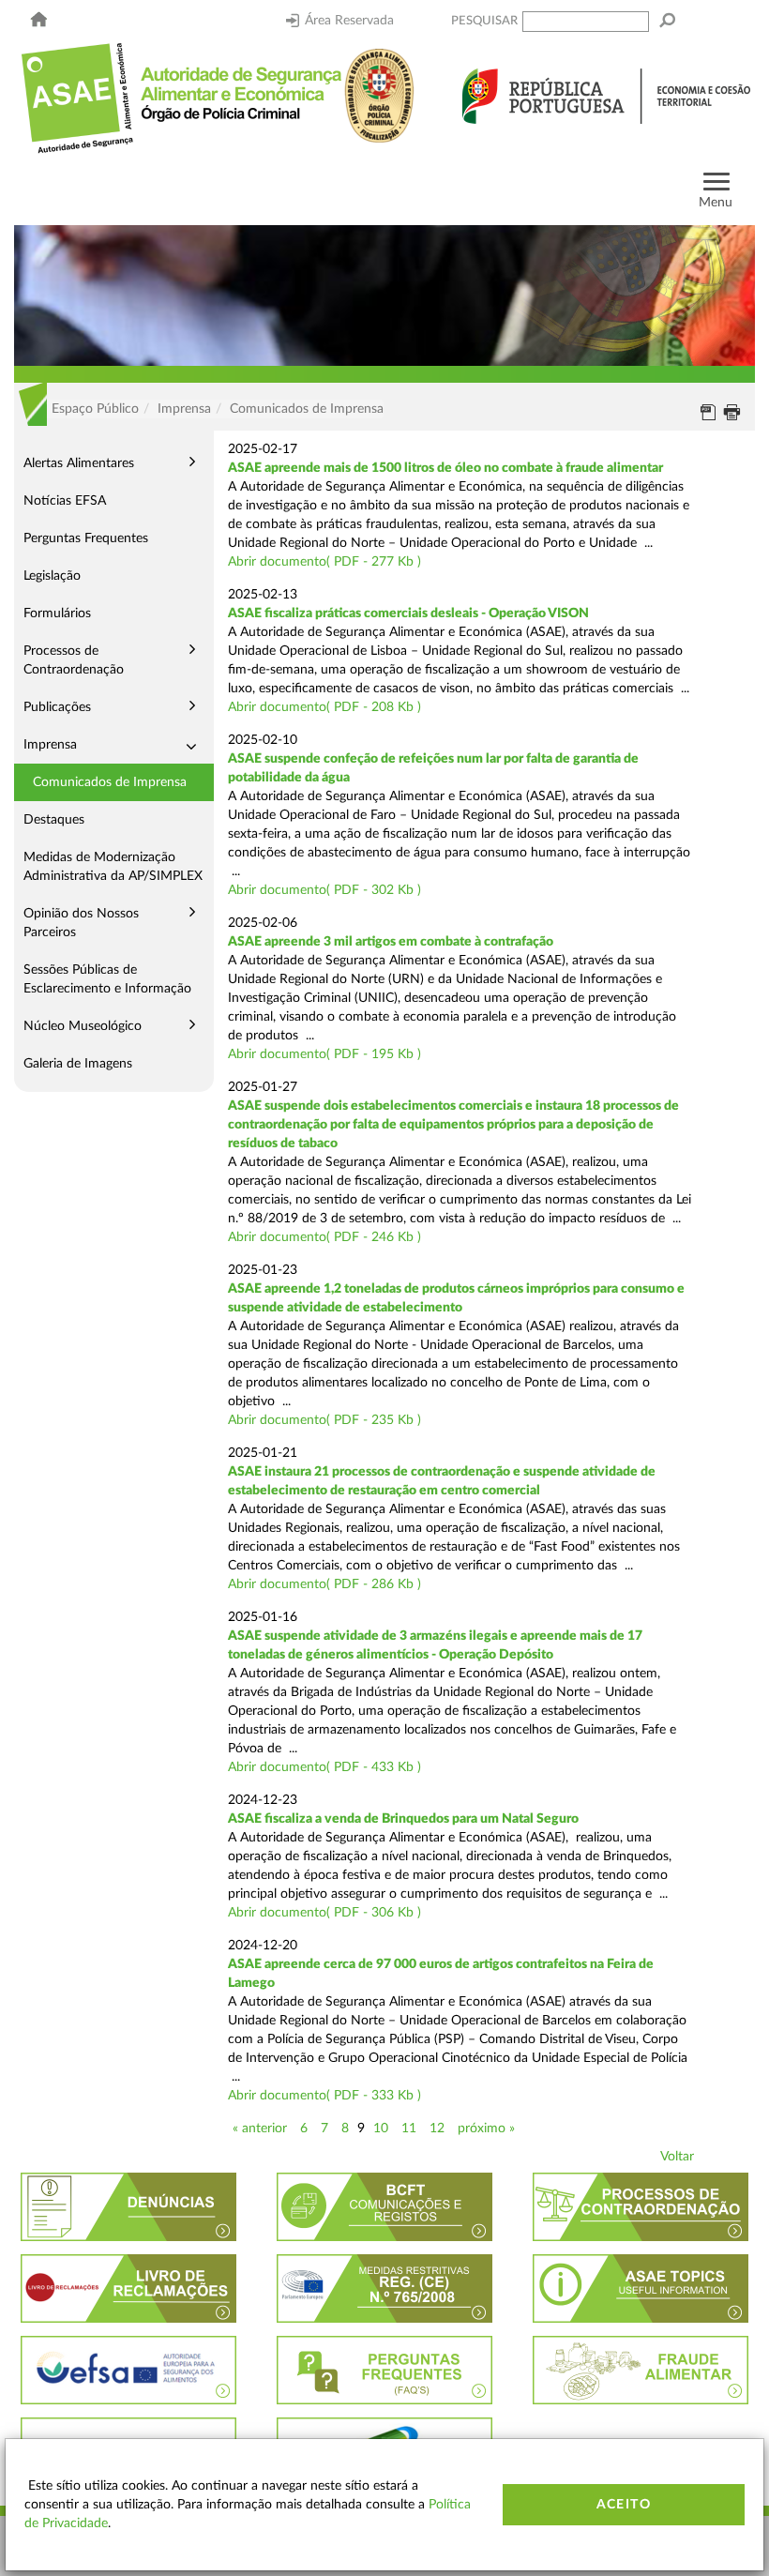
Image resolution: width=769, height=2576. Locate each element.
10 (381, 2129)
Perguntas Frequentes (86, 538)
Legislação (52, 576)
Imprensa (50, 745)
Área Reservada (349, 21)
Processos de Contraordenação (74, 660)
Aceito (624, 2505)
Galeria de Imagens (78, 1064)
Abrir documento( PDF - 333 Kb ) (324, 2096)
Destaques (54, 820)
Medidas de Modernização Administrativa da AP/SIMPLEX (113, 867)
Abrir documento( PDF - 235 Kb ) (324, 1420)
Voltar (677, 2157)
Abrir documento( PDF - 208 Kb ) (324, 707)
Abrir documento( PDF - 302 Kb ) (324, 890)
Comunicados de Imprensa (110, 782)
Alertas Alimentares (79, 463)
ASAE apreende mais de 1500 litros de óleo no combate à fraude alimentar (445, 468)
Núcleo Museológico (83, 1026)
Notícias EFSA (65, 501)
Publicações (57, 707)
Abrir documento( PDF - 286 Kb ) (324, 1584)
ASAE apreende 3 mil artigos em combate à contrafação (391, 942)
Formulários (57, 614)
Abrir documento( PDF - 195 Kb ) (324, 1054)
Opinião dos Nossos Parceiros (81, 923)
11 (409, 2129)
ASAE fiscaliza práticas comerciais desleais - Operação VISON (408, 614)
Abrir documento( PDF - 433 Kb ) (324, 1767)
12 (437, 2129)
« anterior (260, 2129)
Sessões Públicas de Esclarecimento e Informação (107, 979)
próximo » (486, 2129)
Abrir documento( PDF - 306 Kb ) (324, 1913)
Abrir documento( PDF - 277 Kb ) (324, 562)
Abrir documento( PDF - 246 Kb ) (324, 1237)
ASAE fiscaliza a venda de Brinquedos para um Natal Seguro (403, 1819)
